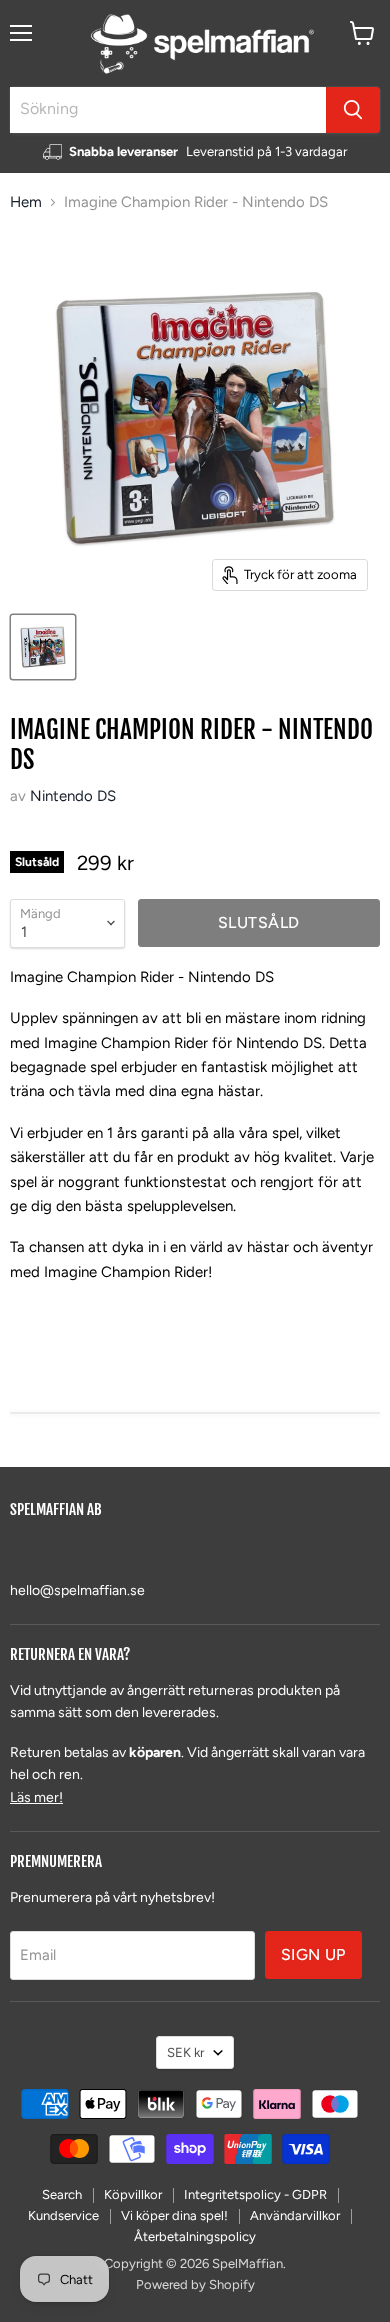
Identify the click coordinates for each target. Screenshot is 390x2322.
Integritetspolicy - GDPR (255, 2194)
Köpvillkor (133, 2194)
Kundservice (63, 2215)
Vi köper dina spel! (174, 2215)
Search (62, 2194)
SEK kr (185, 2052)
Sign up (313, 1954)
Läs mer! (36, 1797)
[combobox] (168, 110)
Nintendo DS (73, 796)
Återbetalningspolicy (195, 2236)
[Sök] (353, 110)
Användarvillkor (295, 2215)
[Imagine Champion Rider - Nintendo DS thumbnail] (43, 647)
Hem (26, 202)
